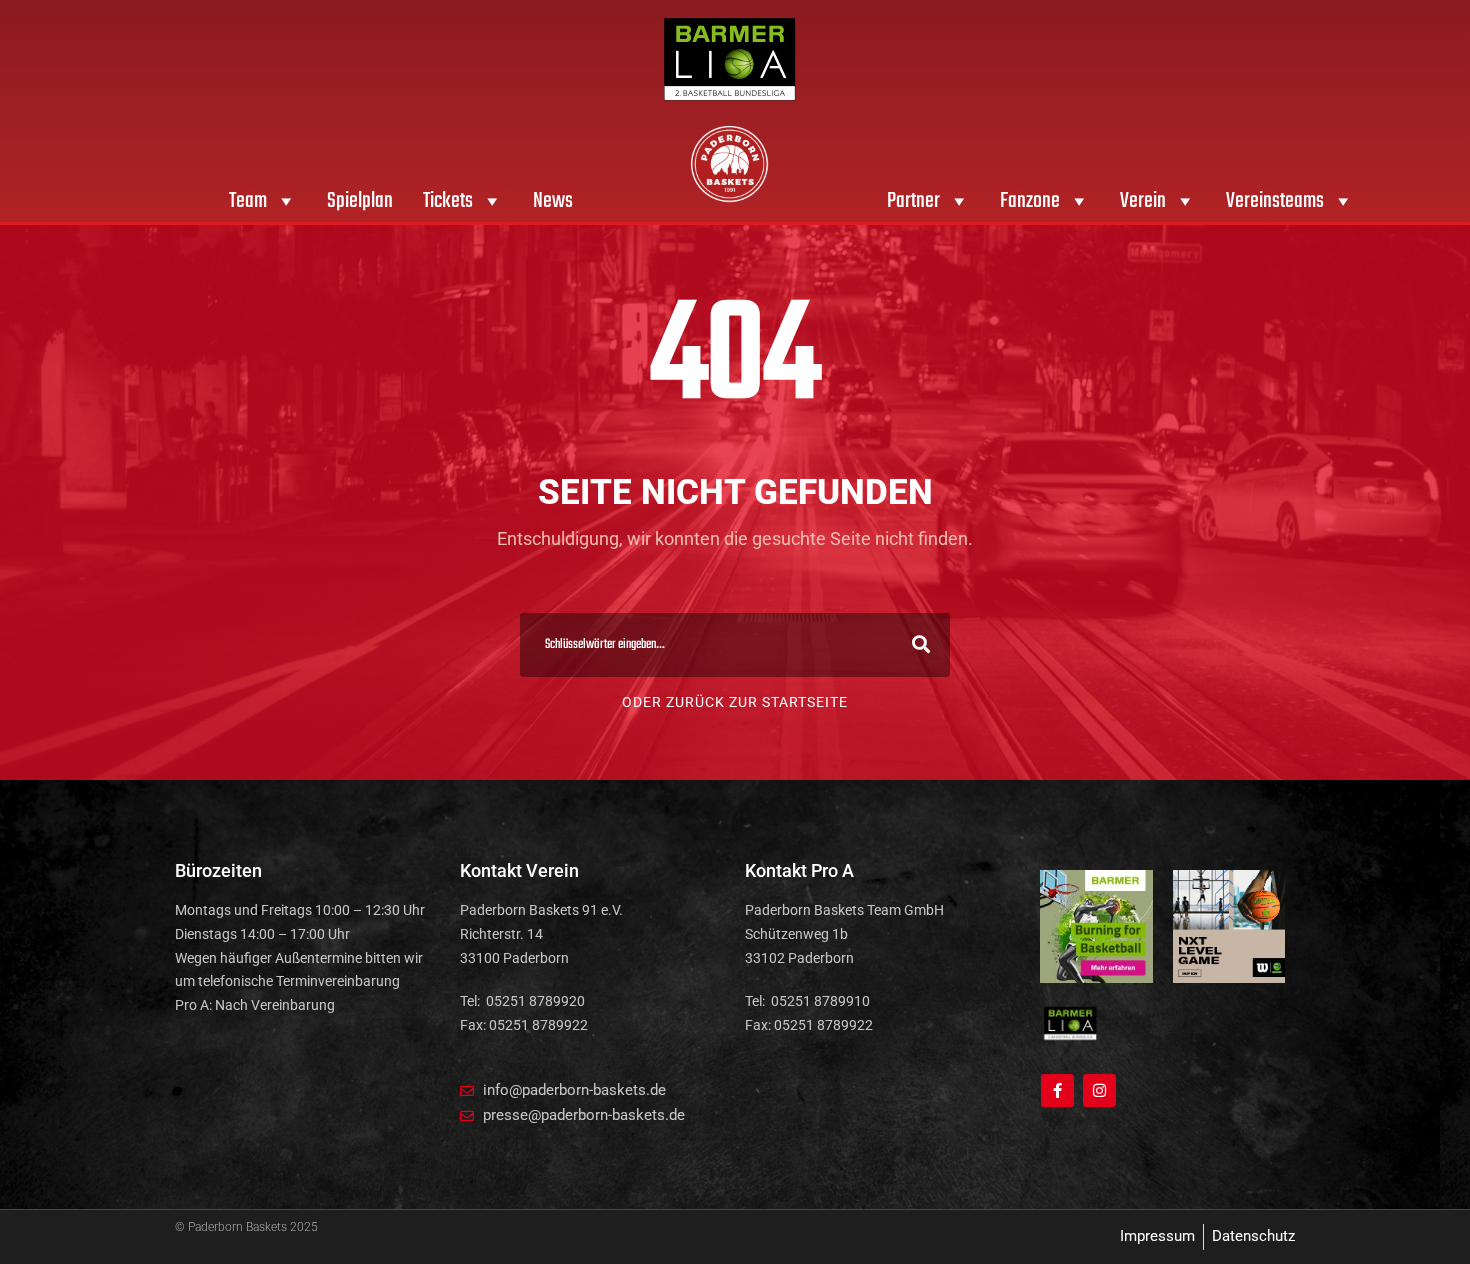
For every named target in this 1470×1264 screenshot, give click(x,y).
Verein (1143, 201)
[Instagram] (1099, 1090)
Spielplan (360, 201)
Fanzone (1030, 201)
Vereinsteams (1275, 201)
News (553, 201)
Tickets (448, 201)
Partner (913, 201)
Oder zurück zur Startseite (735, 702)
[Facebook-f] (1057, 1090)
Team (248, 201)
